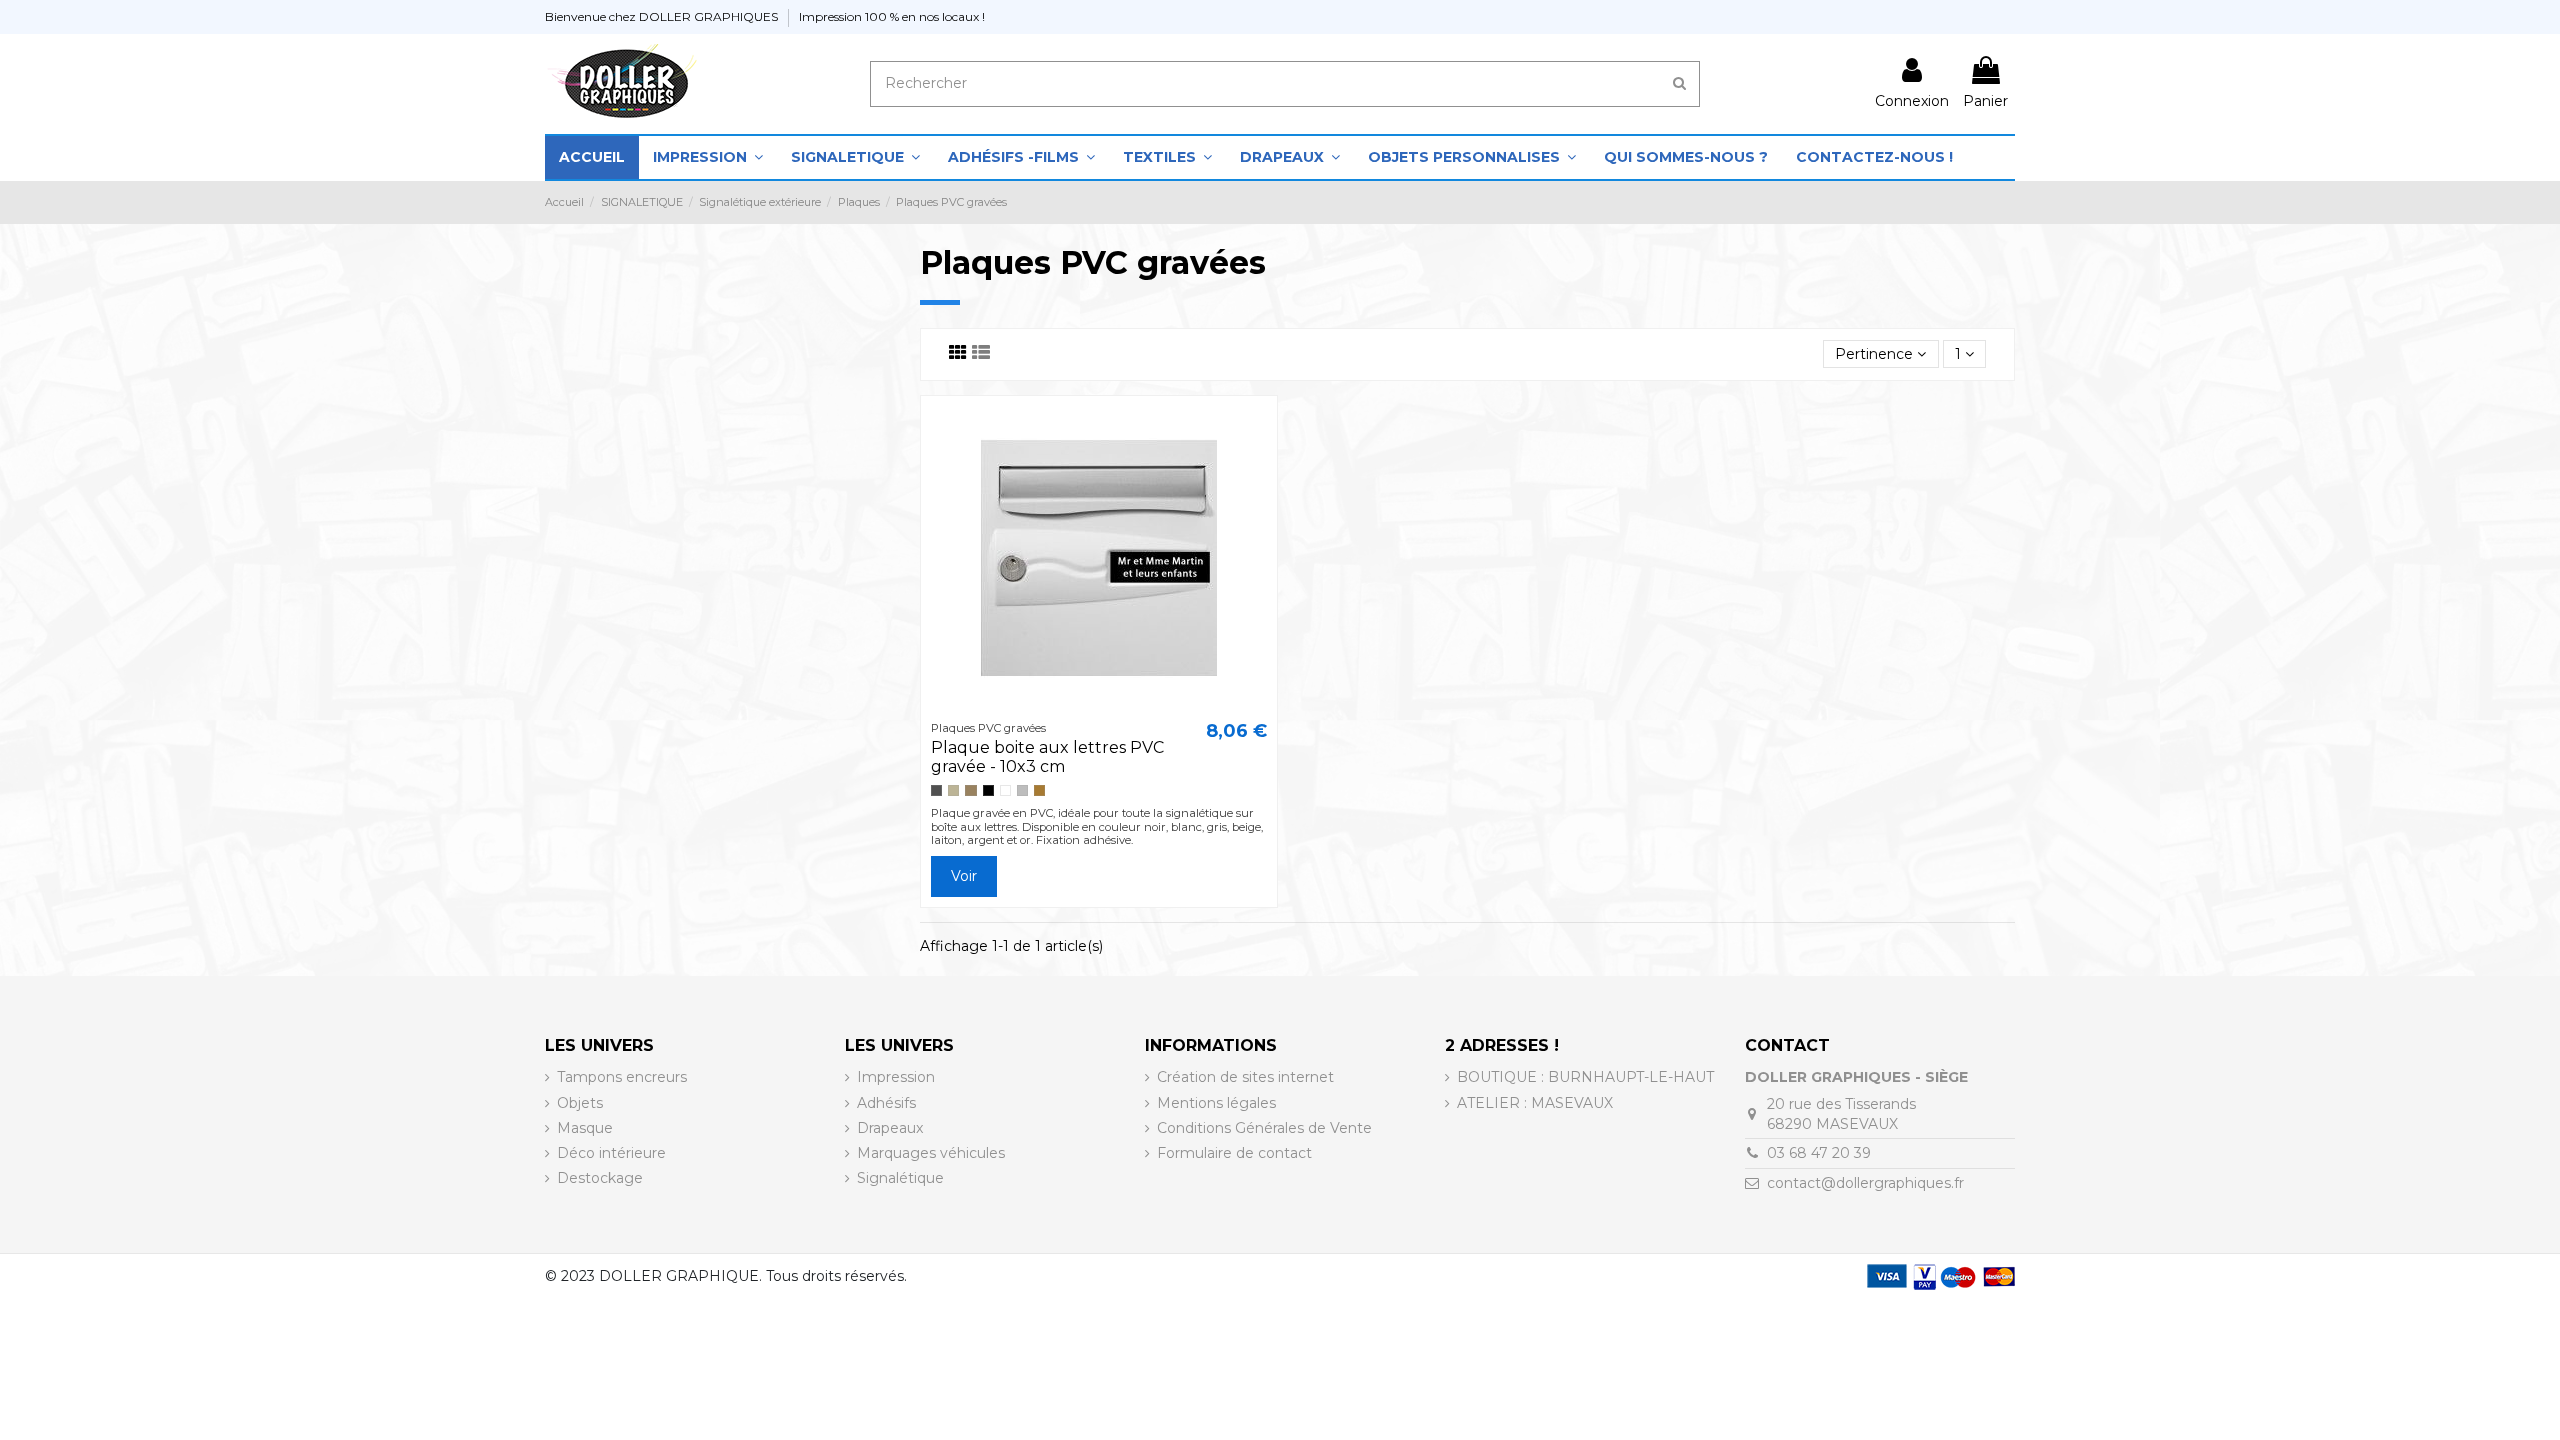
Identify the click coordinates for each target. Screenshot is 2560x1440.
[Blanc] (1005, 790)
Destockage (600, 1178)
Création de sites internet (1245, 1077)
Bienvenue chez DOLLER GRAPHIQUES (663, 16)
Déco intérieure (611, 1153)
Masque (585, 1128)
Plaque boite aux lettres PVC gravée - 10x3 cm (1047, 757)
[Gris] (936, 790)
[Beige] (953, 790)
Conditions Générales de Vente (1264, 1128)
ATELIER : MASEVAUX (1535, 1103)
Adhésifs (886, 1103)
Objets (580, 1103)
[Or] (1039, 790)
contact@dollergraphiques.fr (1865, 1183)
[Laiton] (970, 790)
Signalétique (900, 1178)
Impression (896, 1077)
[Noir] (988, 790)
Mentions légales (1216, 1103)
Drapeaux (890, 1128)
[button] (708, 157)
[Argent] (1022, 790)
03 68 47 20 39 (1819, 1153)
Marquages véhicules (931, 1153)
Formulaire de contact (1234, 1153)
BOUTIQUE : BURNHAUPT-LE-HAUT (1585, 1077)
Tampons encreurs (622, 1077)
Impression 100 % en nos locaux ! (892, 16)
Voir (964, 876)
